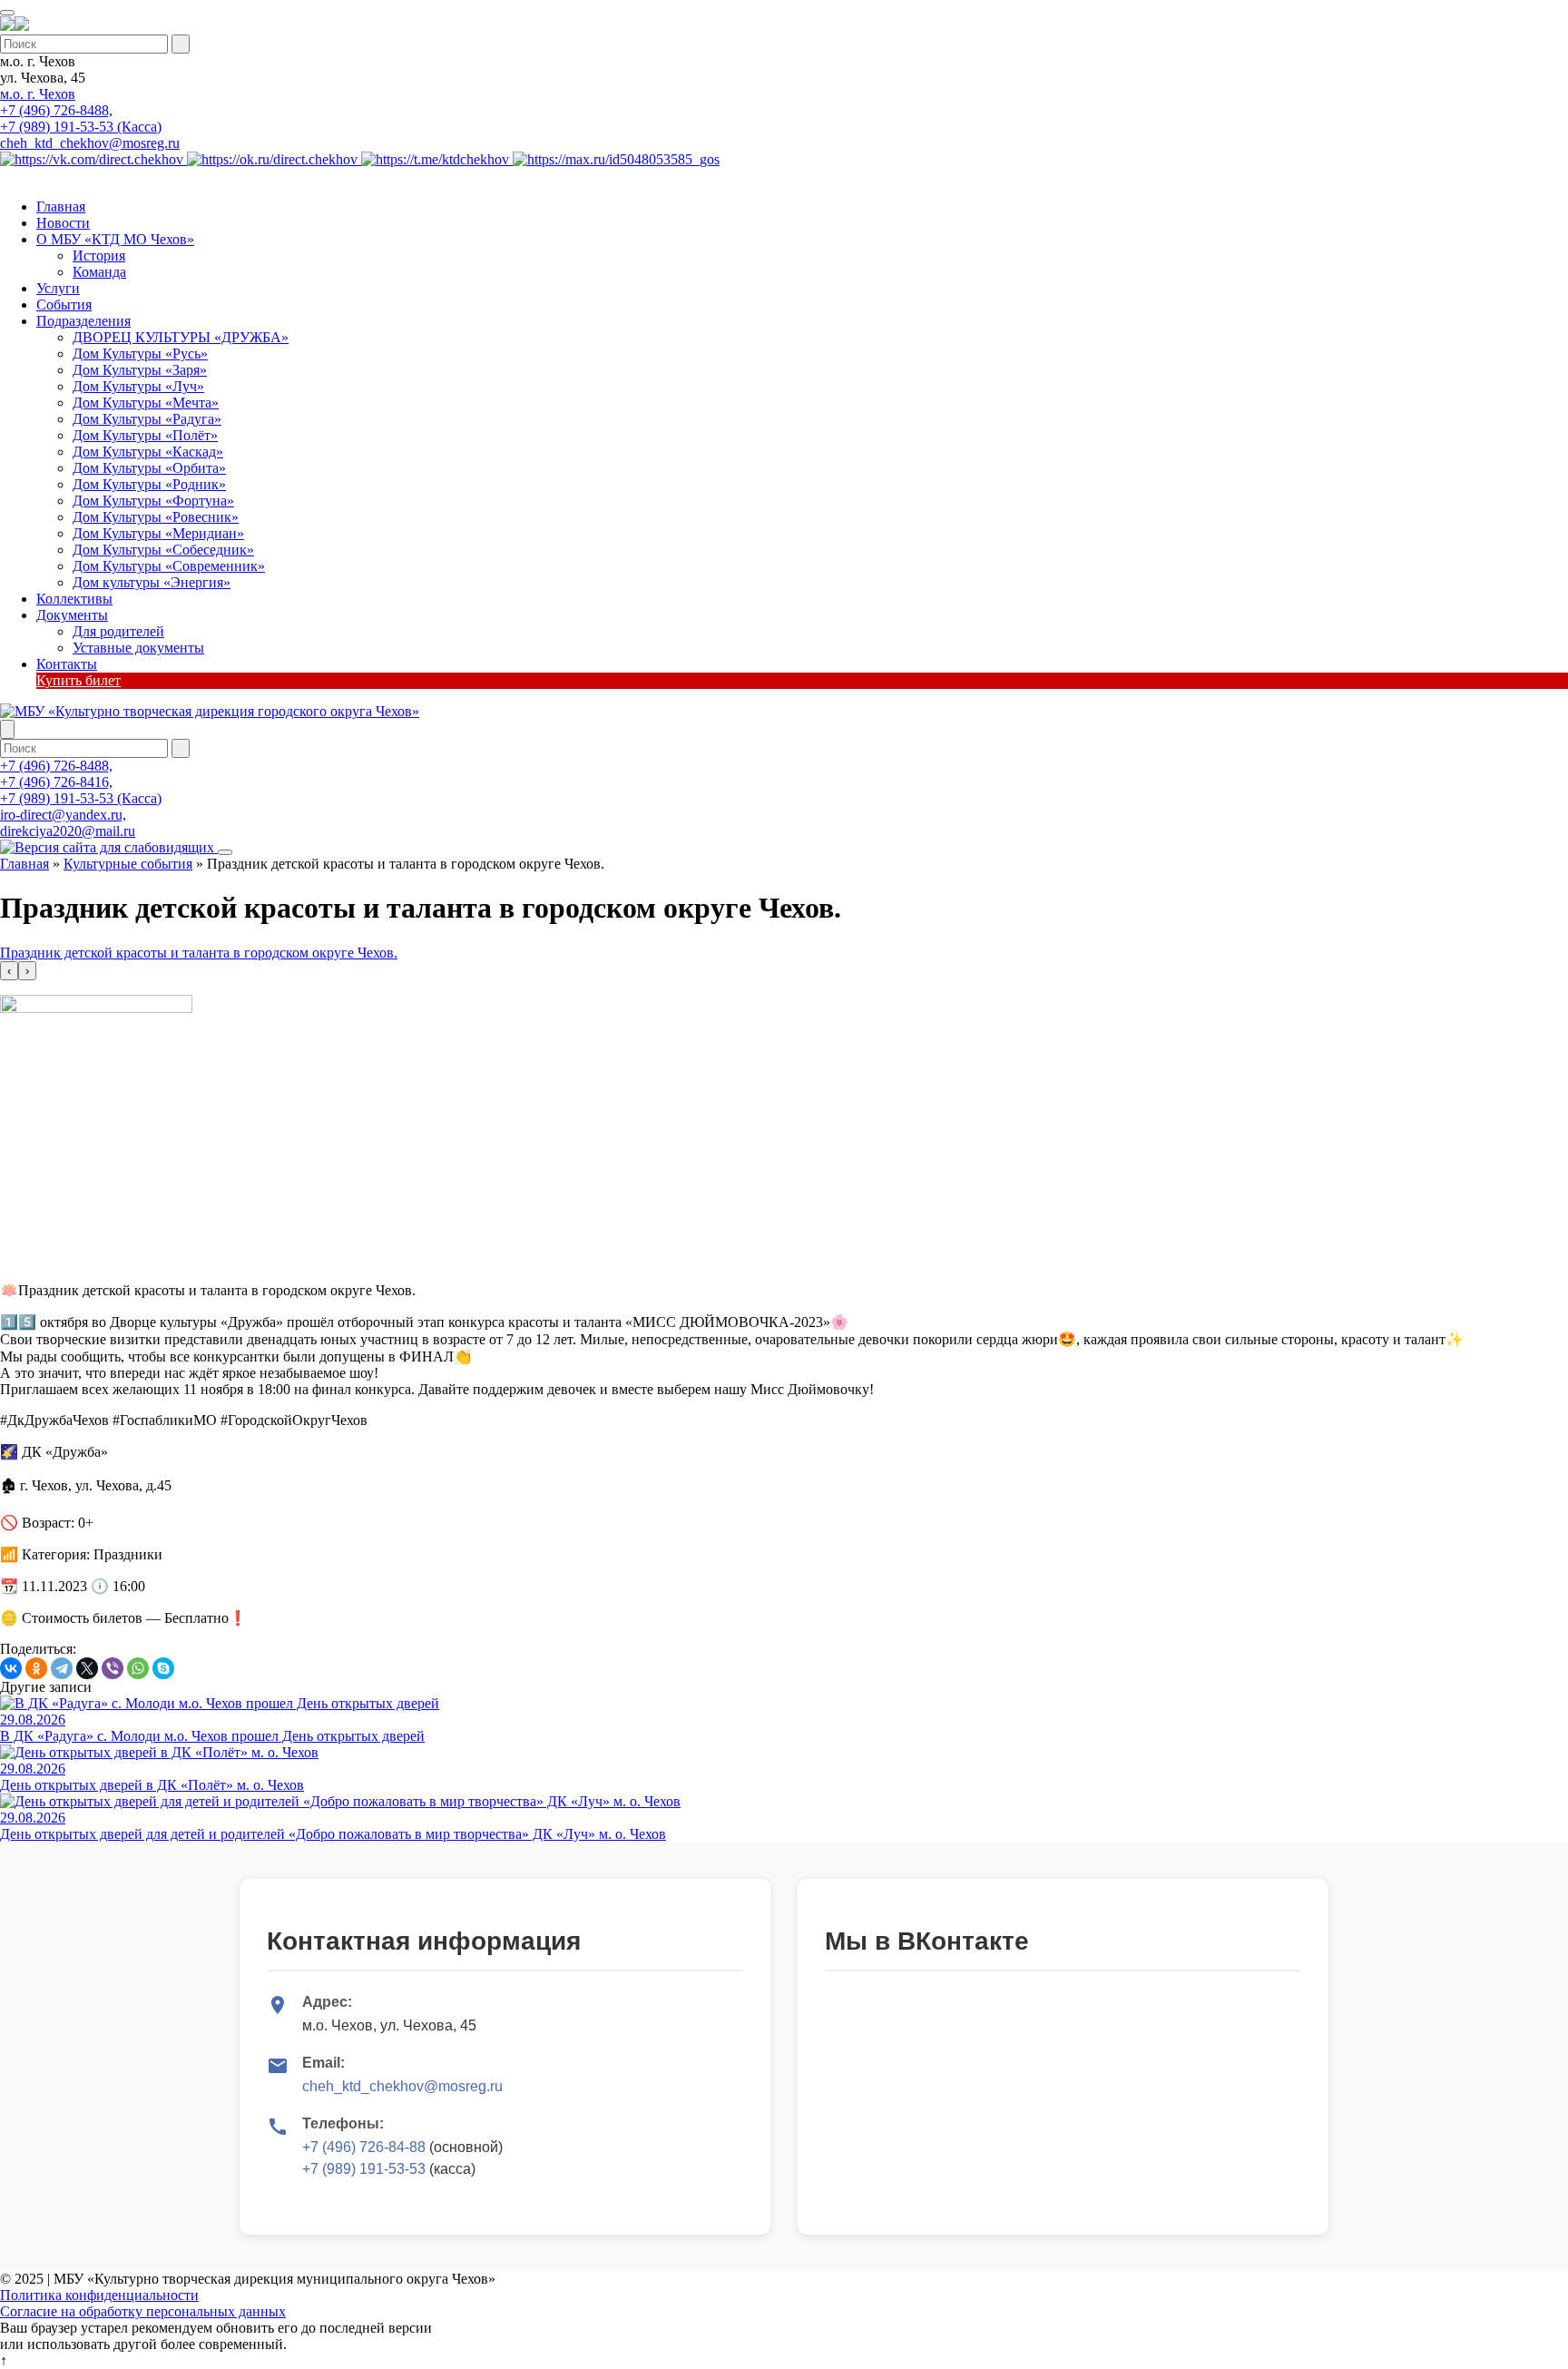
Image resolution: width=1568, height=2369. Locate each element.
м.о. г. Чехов (38, 94)
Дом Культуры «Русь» (140, 354)
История (99, 256)
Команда (99, 272)
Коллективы (74, 599)
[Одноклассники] (36, 1668)
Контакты (67, 664)
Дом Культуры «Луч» (138, 386)
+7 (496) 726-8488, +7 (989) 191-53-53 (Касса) (81, 118)
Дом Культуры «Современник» (169, 566)
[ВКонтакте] (11, 1668)
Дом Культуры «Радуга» (147, 419)
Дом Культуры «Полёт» (145, 435)
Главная (61, 206)
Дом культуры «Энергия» (152, 582)
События (64, 305)
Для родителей (118, 631)
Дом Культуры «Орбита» (149, 468)
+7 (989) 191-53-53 (364, 2169)
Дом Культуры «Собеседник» (163, 550)
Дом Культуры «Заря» (140, 370)
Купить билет (78, 680)
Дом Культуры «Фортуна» (153, 501)
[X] (87, 1668)
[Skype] (163, 1668)
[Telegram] (62, 1668)
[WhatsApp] (138, 1668)
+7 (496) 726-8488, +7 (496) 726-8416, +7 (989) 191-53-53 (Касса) (81, 782)
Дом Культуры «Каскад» (148, 452)
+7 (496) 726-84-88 (364, 2147)
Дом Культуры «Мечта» (146, 403)
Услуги (58, 288)
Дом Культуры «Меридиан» (158, 533)
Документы (72, 615)
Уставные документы (138, 648)
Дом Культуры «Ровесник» (156, 517)
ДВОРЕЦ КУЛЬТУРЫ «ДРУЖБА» (181, 337)
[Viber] (113, 1668)
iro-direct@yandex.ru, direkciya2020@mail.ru (68, 823)
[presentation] (9, 971)
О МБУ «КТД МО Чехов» (115, 239)
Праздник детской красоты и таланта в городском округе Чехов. (199, 953)
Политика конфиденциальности (99, 2295)
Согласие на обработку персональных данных (143, 2311)
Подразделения (83, 321)
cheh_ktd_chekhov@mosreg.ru (90, 143)
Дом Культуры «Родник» (149, 484)
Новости (63, 223)
